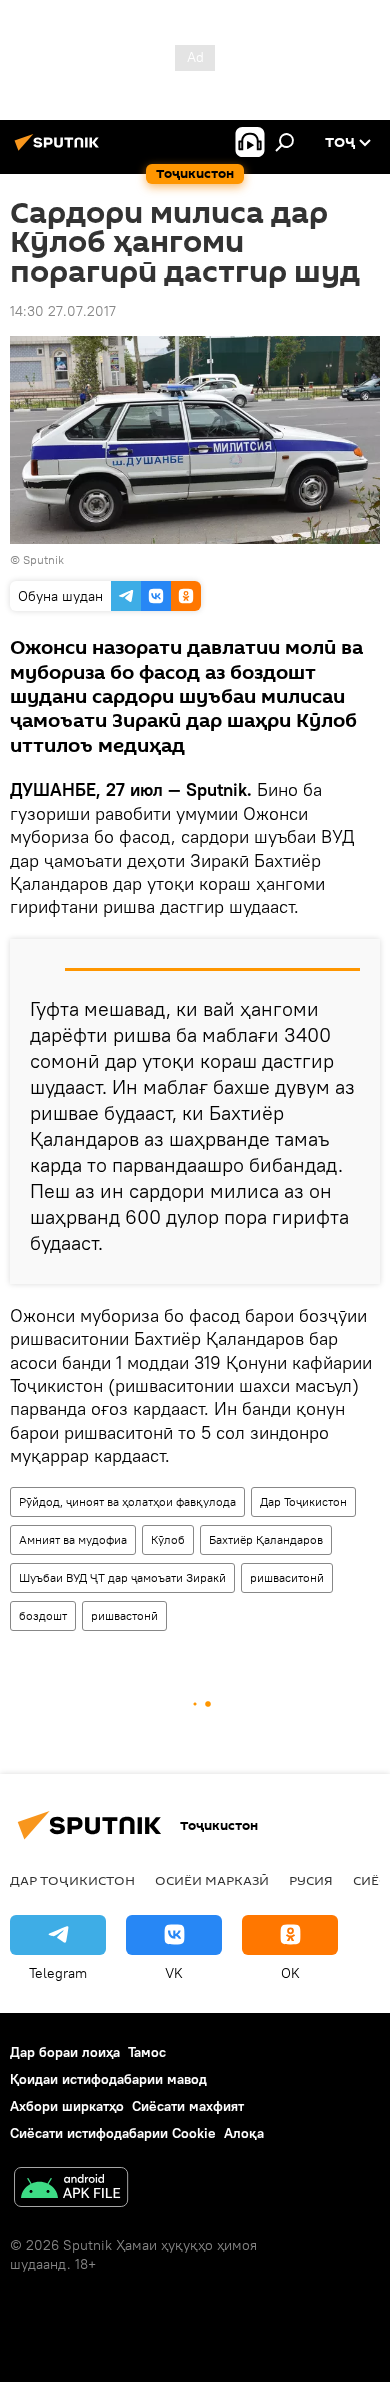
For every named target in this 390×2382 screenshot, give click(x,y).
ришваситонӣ (287, 1577)
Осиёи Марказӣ (212, 1880)
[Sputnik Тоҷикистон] (60, 150)
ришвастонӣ (124, 1615)
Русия (311, 1880)
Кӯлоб (168, 1539)
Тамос (147, 2052)
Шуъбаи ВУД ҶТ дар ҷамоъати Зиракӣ (122, 1577)
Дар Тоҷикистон (303, 1501)
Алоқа (244, 2133)
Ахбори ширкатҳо (67, 2106)
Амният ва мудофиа (73, 1539)
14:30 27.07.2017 (63, 311)
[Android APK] (71, 2189)
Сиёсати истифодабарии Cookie (113, 2133)
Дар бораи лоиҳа (65, 2052)
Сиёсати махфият (188, 2106)
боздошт (43, 1615)
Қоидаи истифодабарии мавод (108, 2079)
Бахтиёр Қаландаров (266, 1539)
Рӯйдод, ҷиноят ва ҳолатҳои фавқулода (127, 1501)
